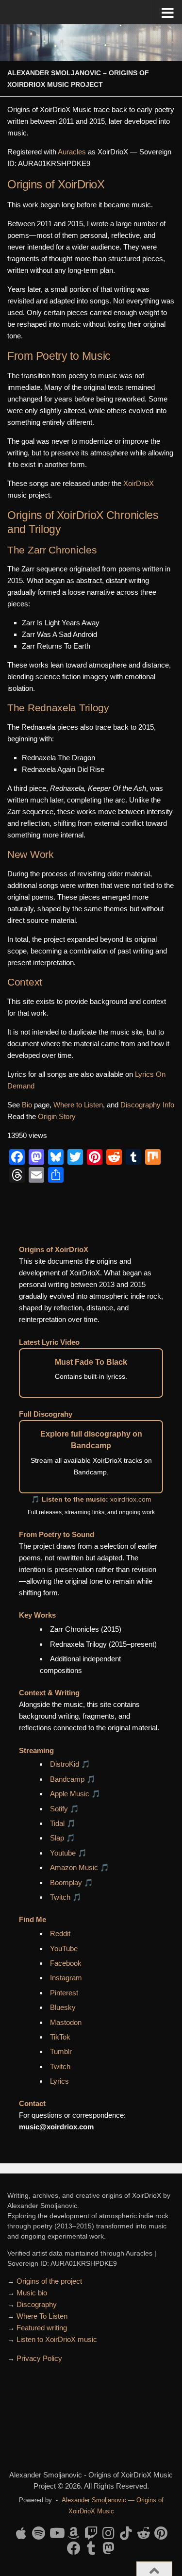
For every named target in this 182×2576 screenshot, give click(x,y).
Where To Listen (42, 2316)
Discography (37, 2304)
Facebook (66, 1963)
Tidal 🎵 (63, 1823)
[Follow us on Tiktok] (126, 2533)
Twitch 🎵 (66, 1897)
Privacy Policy (39, 2358)
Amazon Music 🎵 (80, 1867)
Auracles (72, 152)
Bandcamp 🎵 (73, 1779)
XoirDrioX (139, 483)
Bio (27, 1105)
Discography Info (147, 1105)
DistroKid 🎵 (70, 1764)
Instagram (66, 1978)
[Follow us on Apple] (21, 2533)
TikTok (60, 2037)
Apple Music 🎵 (75, 1794)
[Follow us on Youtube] (56, 2533)
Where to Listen (78, 1105)
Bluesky (63, 2007)
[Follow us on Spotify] (39, 2533)
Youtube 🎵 (68, 1853)
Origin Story (57, 1116)
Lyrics (59, 2081)
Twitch (60, 2066)
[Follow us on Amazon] (74, 2533)
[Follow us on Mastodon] (109, 2548)
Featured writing (42, 2328)
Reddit (60, 1933)
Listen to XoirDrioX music (57, 2339)
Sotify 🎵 (65, 1809)
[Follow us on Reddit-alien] (144, 2533)
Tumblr (61, 2051)
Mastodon (66, 2022)
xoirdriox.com (131, 1499)
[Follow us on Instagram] (109, 2533)
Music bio (32, 2293)
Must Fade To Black (91, 1362)
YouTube (64, 1949)
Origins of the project (49, 2281)
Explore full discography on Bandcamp (91, 1440)
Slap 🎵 (63, 1838)
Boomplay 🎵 (72, 1882)
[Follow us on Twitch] (91, 2533)
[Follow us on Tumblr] (91, 2548)
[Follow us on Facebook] (74, 2548)
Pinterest (64, 1993)
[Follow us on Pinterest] (161, 2533)
